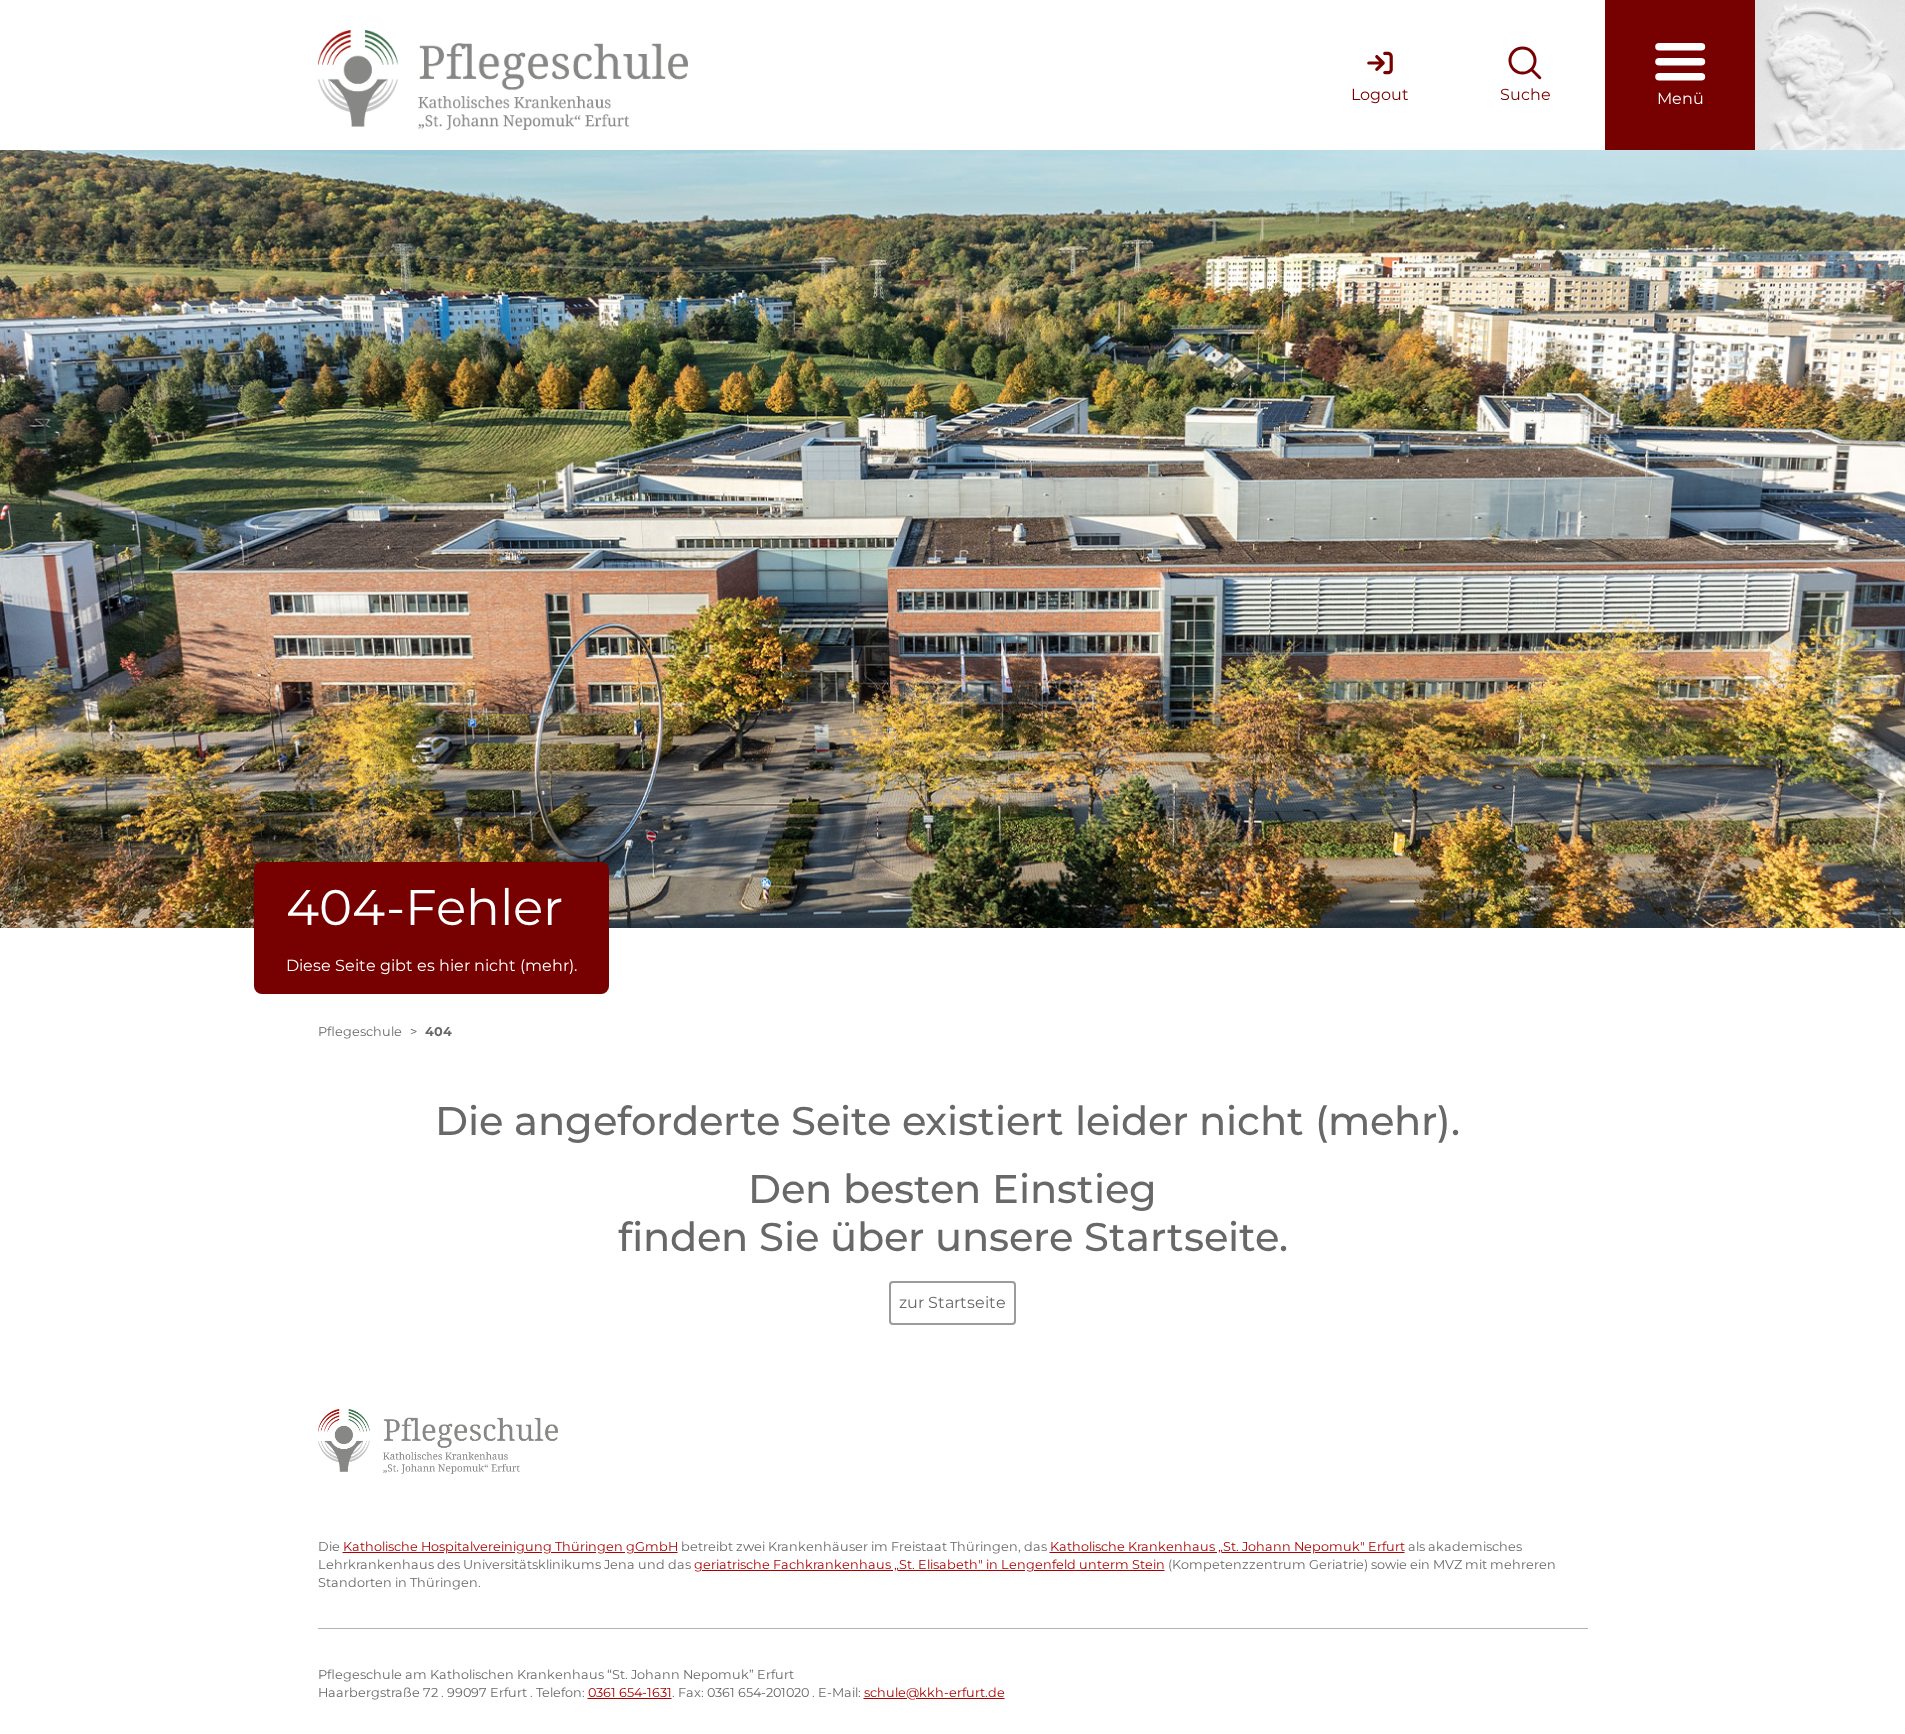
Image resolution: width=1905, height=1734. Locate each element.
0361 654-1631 (630, 1692)
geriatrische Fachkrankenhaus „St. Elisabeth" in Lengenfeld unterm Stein (929, 1564)
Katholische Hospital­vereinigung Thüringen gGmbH (510, 1546)
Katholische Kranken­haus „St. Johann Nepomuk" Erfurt (1227, 1546)
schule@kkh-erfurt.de (934, 1692)
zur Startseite (952, 1302)
